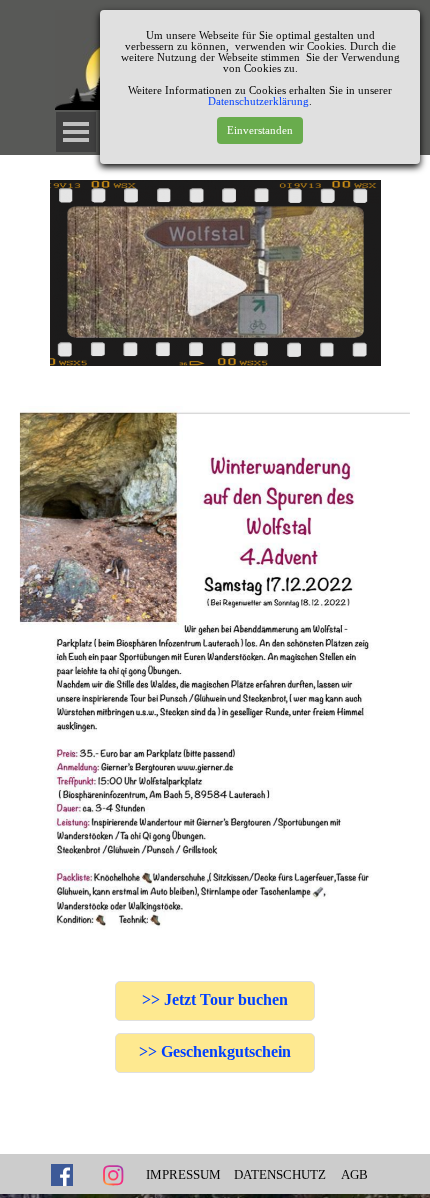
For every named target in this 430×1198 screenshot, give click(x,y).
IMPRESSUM (183, 1174)
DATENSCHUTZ (280, 1174)
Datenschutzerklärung (258, 101)
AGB (354, 1174)
